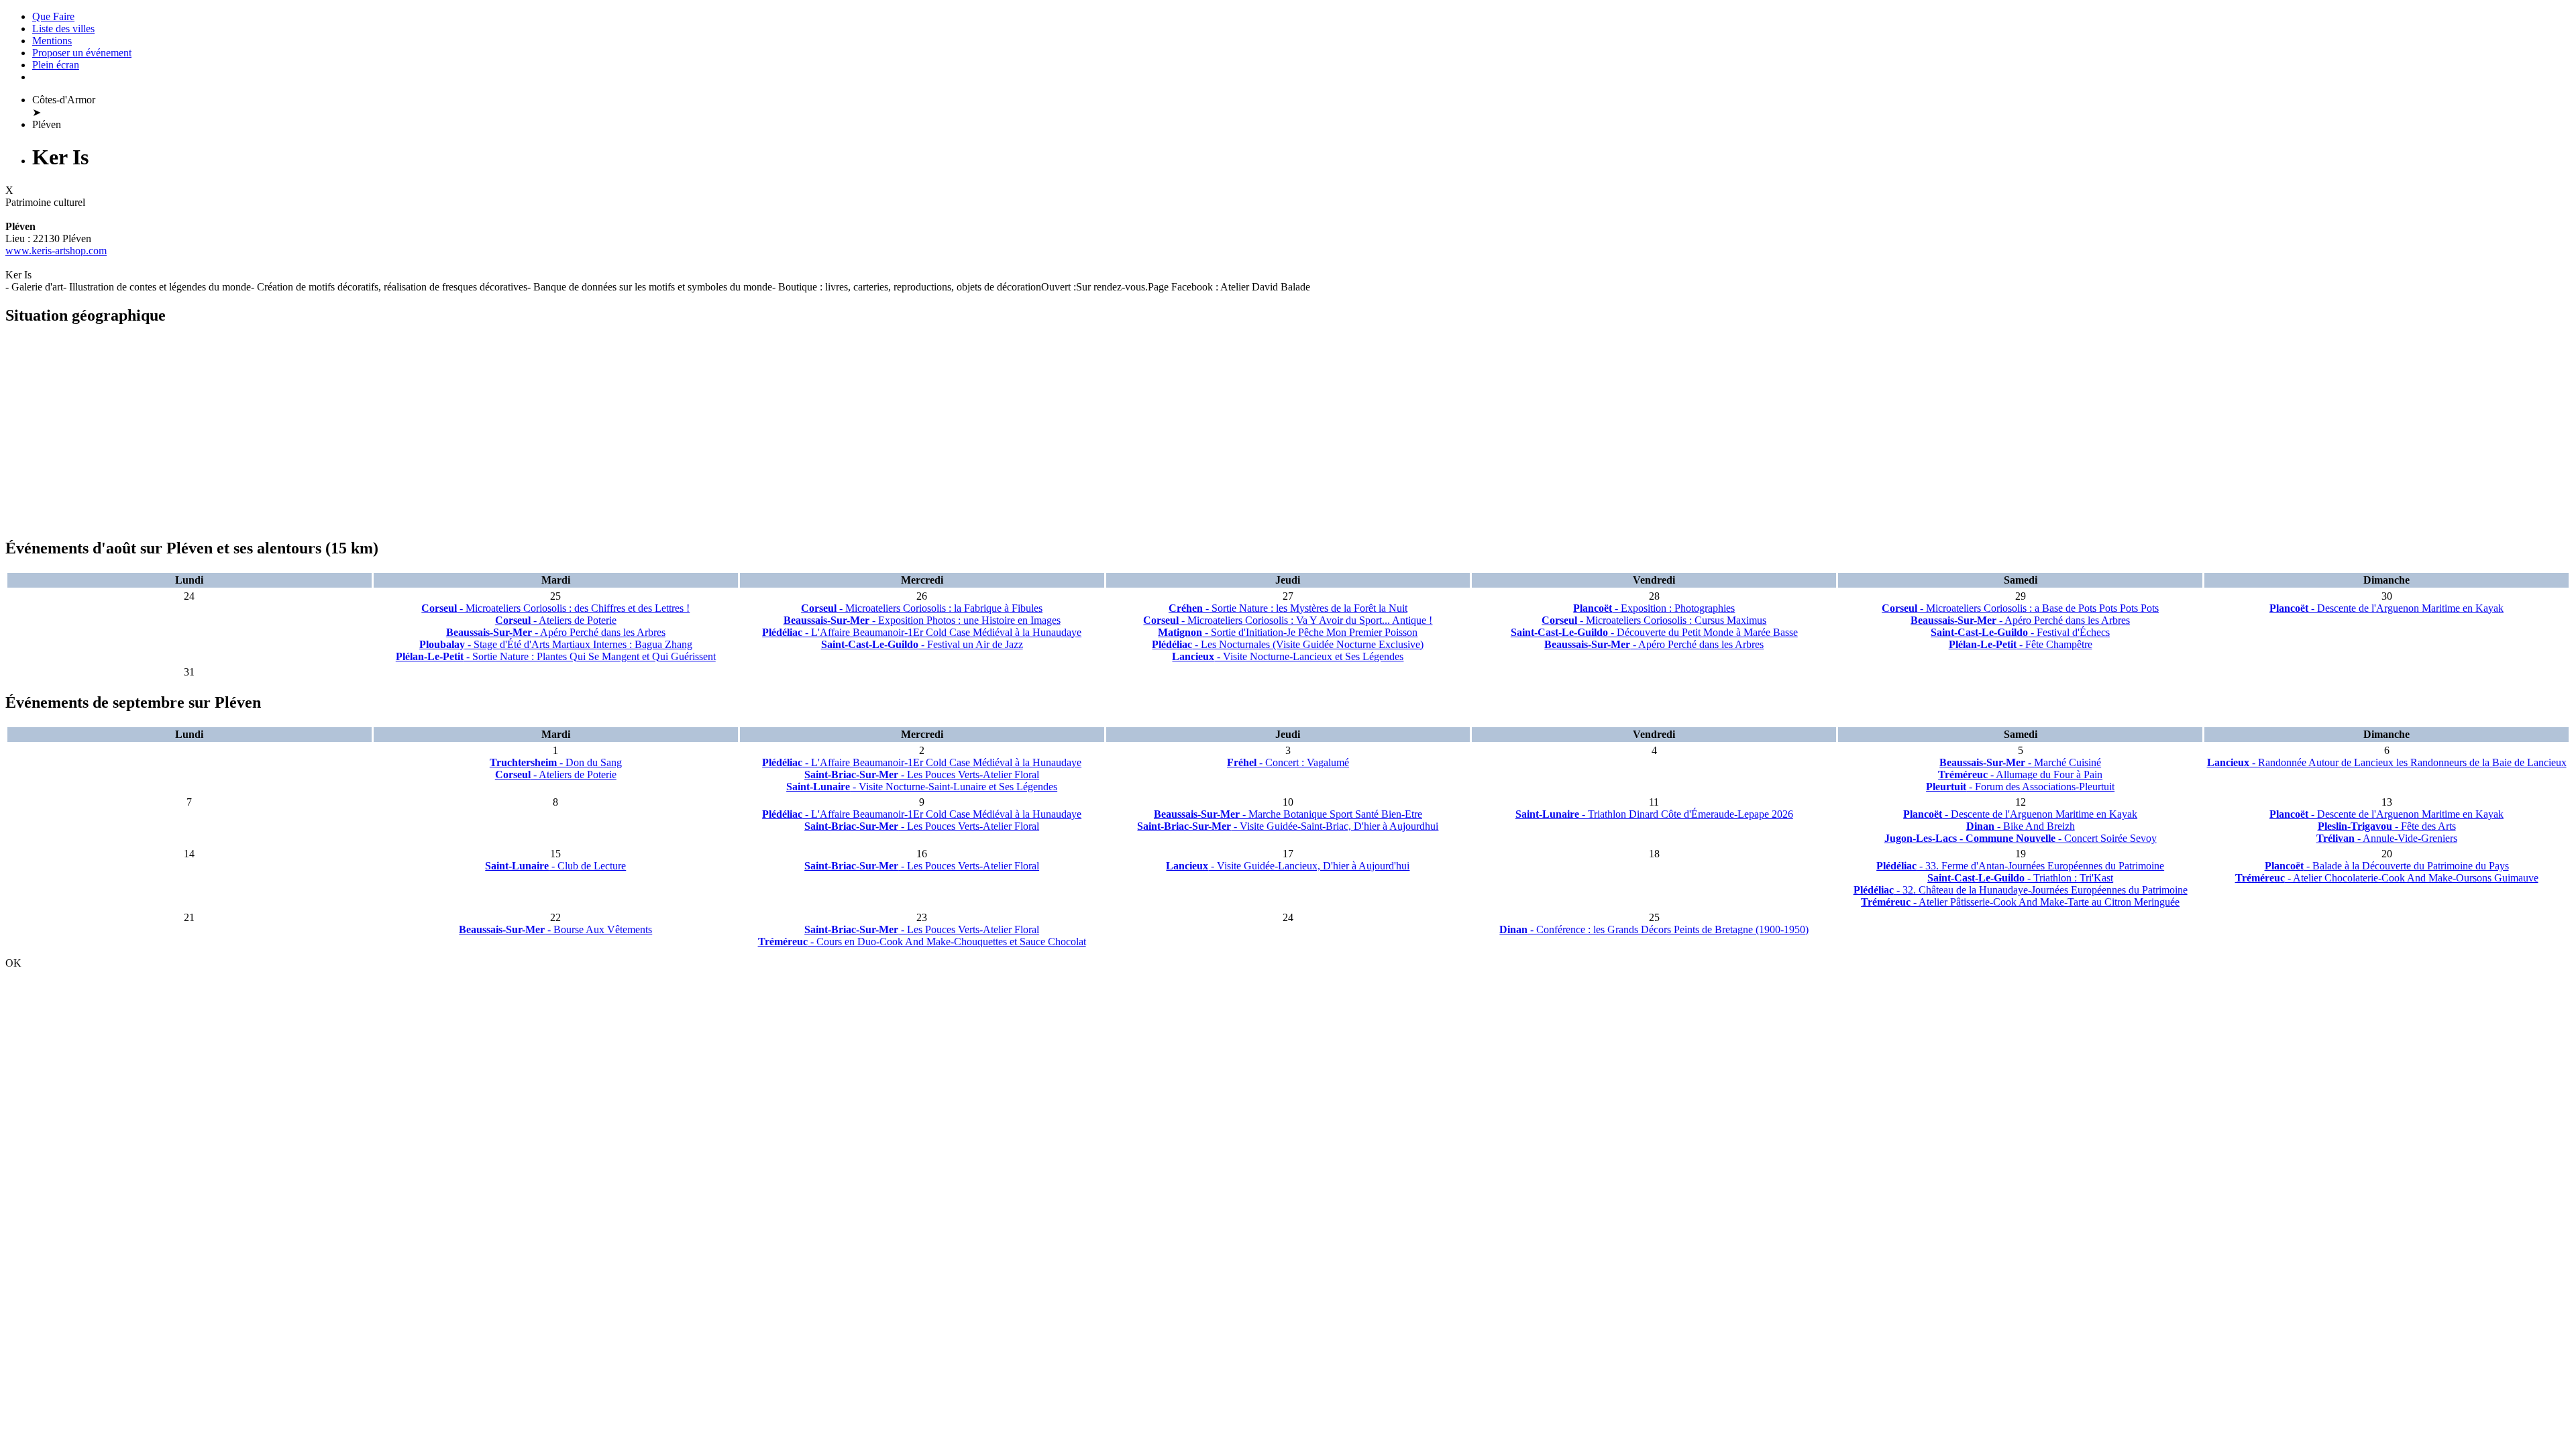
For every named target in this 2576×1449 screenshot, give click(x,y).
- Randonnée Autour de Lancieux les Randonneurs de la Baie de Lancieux (2387, 762)
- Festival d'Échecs (2020, 632)
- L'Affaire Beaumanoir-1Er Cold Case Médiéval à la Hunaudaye (922, 632)
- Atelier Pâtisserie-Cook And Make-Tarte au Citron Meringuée (2020, 902)
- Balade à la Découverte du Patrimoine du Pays (2387, 866)
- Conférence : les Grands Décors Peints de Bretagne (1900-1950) (1654, 929)
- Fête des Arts (2387, 826)
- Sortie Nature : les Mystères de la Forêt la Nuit (1288, 608)
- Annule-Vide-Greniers (2387, 838)
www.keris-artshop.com (56, 251)
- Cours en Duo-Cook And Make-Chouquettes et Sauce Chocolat (922, 942)
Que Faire (53, 16)
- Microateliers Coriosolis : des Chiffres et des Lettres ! (555, 608)
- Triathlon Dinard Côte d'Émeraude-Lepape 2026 (1654, 814)
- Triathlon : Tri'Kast (2020, 878)
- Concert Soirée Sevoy (2021, 838)
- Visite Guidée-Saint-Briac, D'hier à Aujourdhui (1288, 826)
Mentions (52, 41)
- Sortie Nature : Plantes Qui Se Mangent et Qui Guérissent (556, 656)
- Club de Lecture (555, 866)
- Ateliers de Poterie (556, 620)
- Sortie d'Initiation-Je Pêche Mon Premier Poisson (1288, 632)
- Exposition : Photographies (1654, 608)
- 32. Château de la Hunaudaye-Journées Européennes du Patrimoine (2021, 890)
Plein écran (56, 65)
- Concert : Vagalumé (1288, 762)
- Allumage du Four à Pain (2020, 774)
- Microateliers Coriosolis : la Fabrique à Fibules (922, 608)
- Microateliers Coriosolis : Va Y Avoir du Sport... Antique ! (1288, 620)
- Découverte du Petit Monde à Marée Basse (1654, 632)
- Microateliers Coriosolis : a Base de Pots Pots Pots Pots (2020, 608)
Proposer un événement (82, 53)
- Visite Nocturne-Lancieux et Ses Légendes (1288, 656)
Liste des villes (63, 29)
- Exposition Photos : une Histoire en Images (922, 620)
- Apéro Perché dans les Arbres (556, 632)
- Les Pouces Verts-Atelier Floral (922, 774)
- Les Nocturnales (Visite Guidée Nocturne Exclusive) (1288, 644)
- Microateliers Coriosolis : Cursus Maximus (1654, 620)
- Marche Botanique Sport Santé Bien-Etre (1288, 814)
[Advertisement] (408, 432)
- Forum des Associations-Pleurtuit (2020, 787)
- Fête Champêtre (2021, 644)
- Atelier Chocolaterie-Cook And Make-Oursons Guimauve (2387, 878)
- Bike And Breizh (2021, 826)
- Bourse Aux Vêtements (555, 929)
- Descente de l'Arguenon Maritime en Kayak (2386, 608)
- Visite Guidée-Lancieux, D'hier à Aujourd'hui (1288, 866)
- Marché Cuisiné (2020, 762)
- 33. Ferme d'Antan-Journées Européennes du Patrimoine (2020, 866)
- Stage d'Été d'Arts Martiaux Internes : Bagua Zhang (556, 644)
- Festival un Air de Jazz (922, 644)
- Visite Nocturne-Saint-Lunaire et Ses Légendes (922, 787)
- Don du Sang (556, 762)
